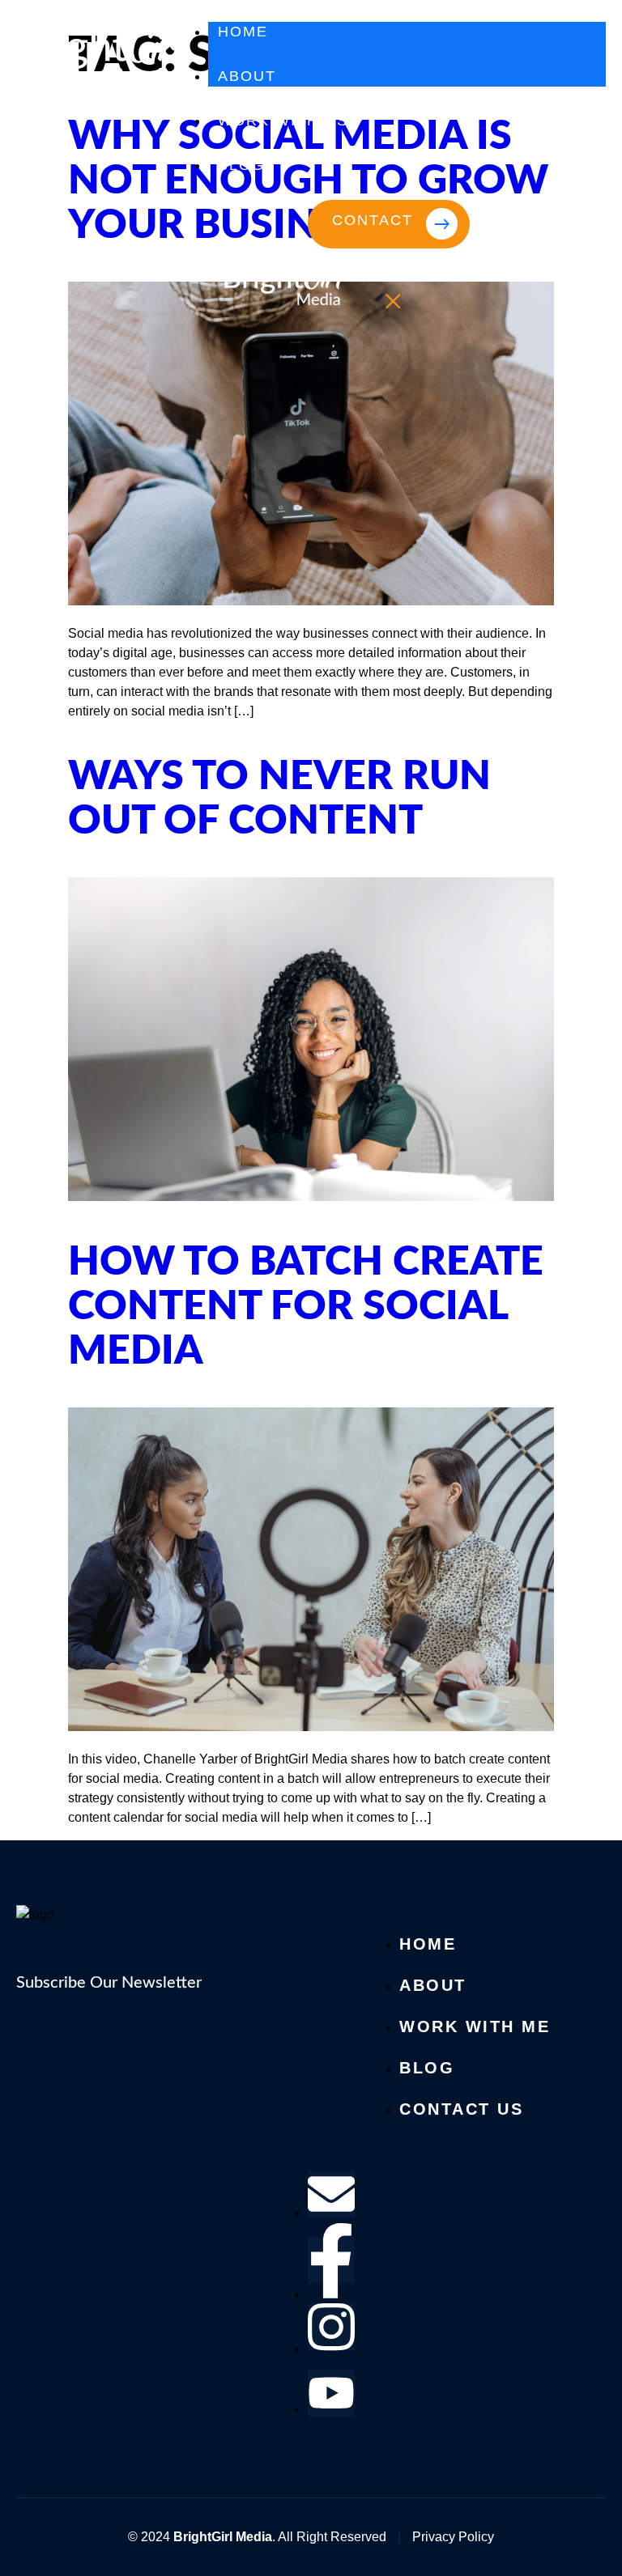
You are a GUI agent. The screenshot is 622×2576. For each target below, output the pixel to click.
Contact (373, 220)
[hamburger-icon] (588, 38)
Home (243, 32)
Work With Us (283, 121)
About (247, 76)
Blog (241, 165)
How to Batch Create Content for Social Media (306, 1307)
